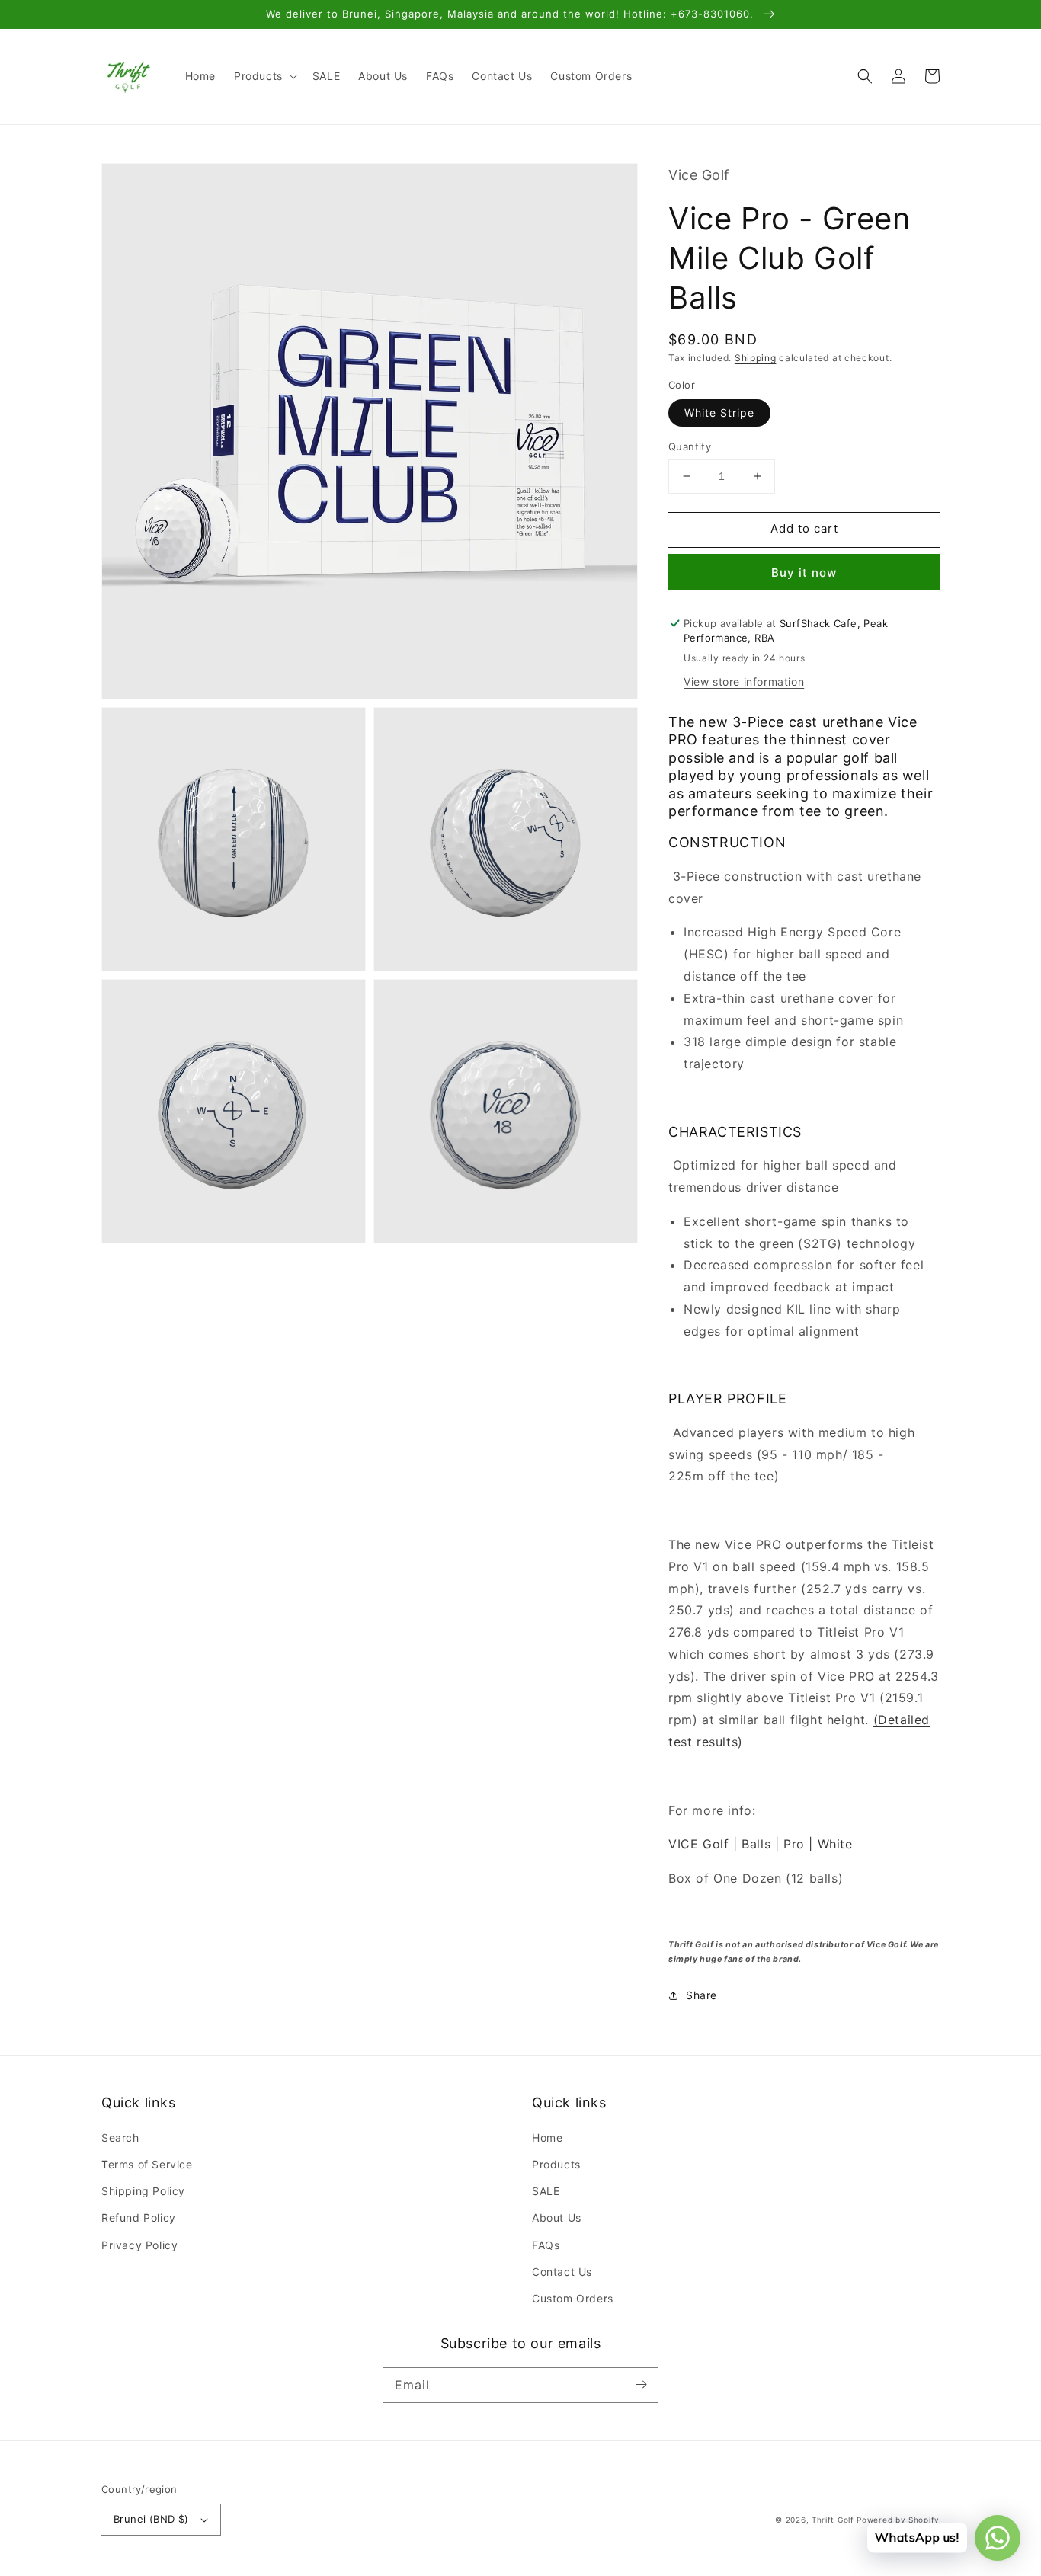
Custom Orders (573, 2298)
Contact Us (562, 2272)
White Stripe (719, 413)
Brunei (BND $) (151, 2519)
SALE (546, 2191)
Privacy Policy (139, 2245)
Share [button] (701, 1995)
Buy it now (804, 573)
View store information (744, 682)
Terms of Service (147, 2164)
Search (120, 2138)
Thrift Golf (833, 2520)
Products (556, 2164)
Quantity (690, 446)
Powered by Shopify (898, 2520)
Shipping (756, 358)
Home (547, 2138)
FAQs (546, 2245)
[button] (264, 76)
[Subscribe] (641, 2385)
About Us (557, 2218)
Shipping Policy (143, 2191)
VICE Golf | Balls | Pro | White (761, 1844)
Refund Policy (139, 2218)
